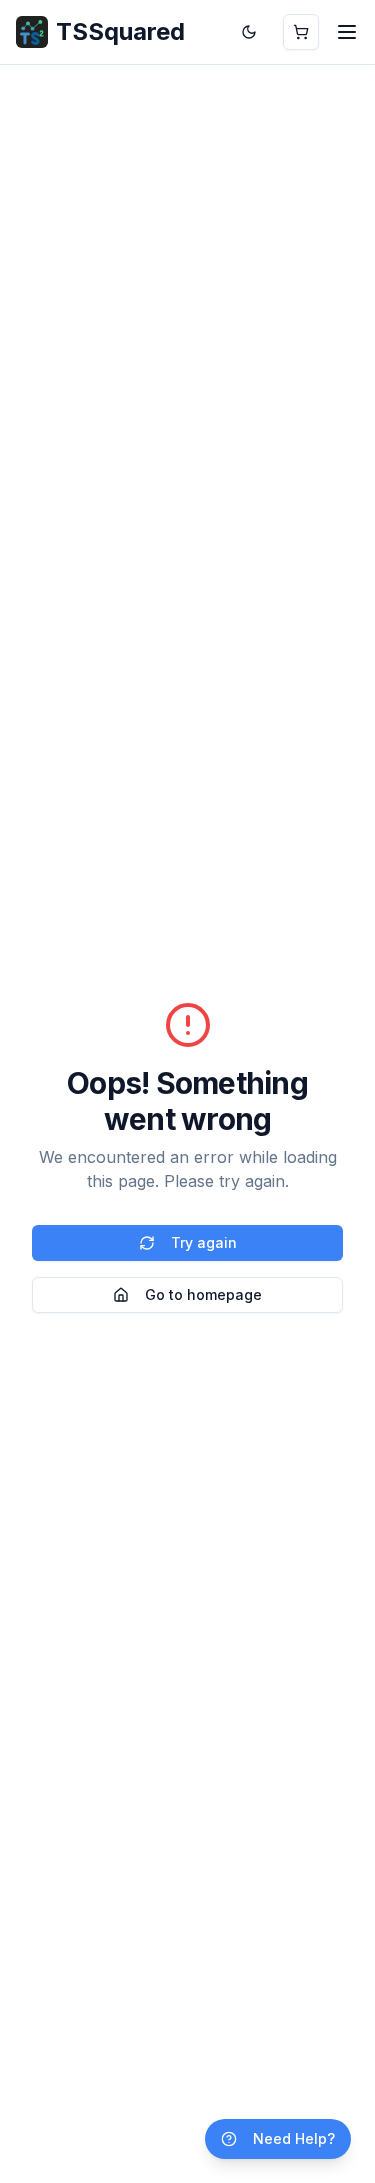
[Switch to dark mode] (249, 32)
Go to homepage (203, 1294)
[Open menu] (347, 32)
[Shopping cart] (301, 32)
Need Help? (294, 2138)
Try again (204, 1242)
